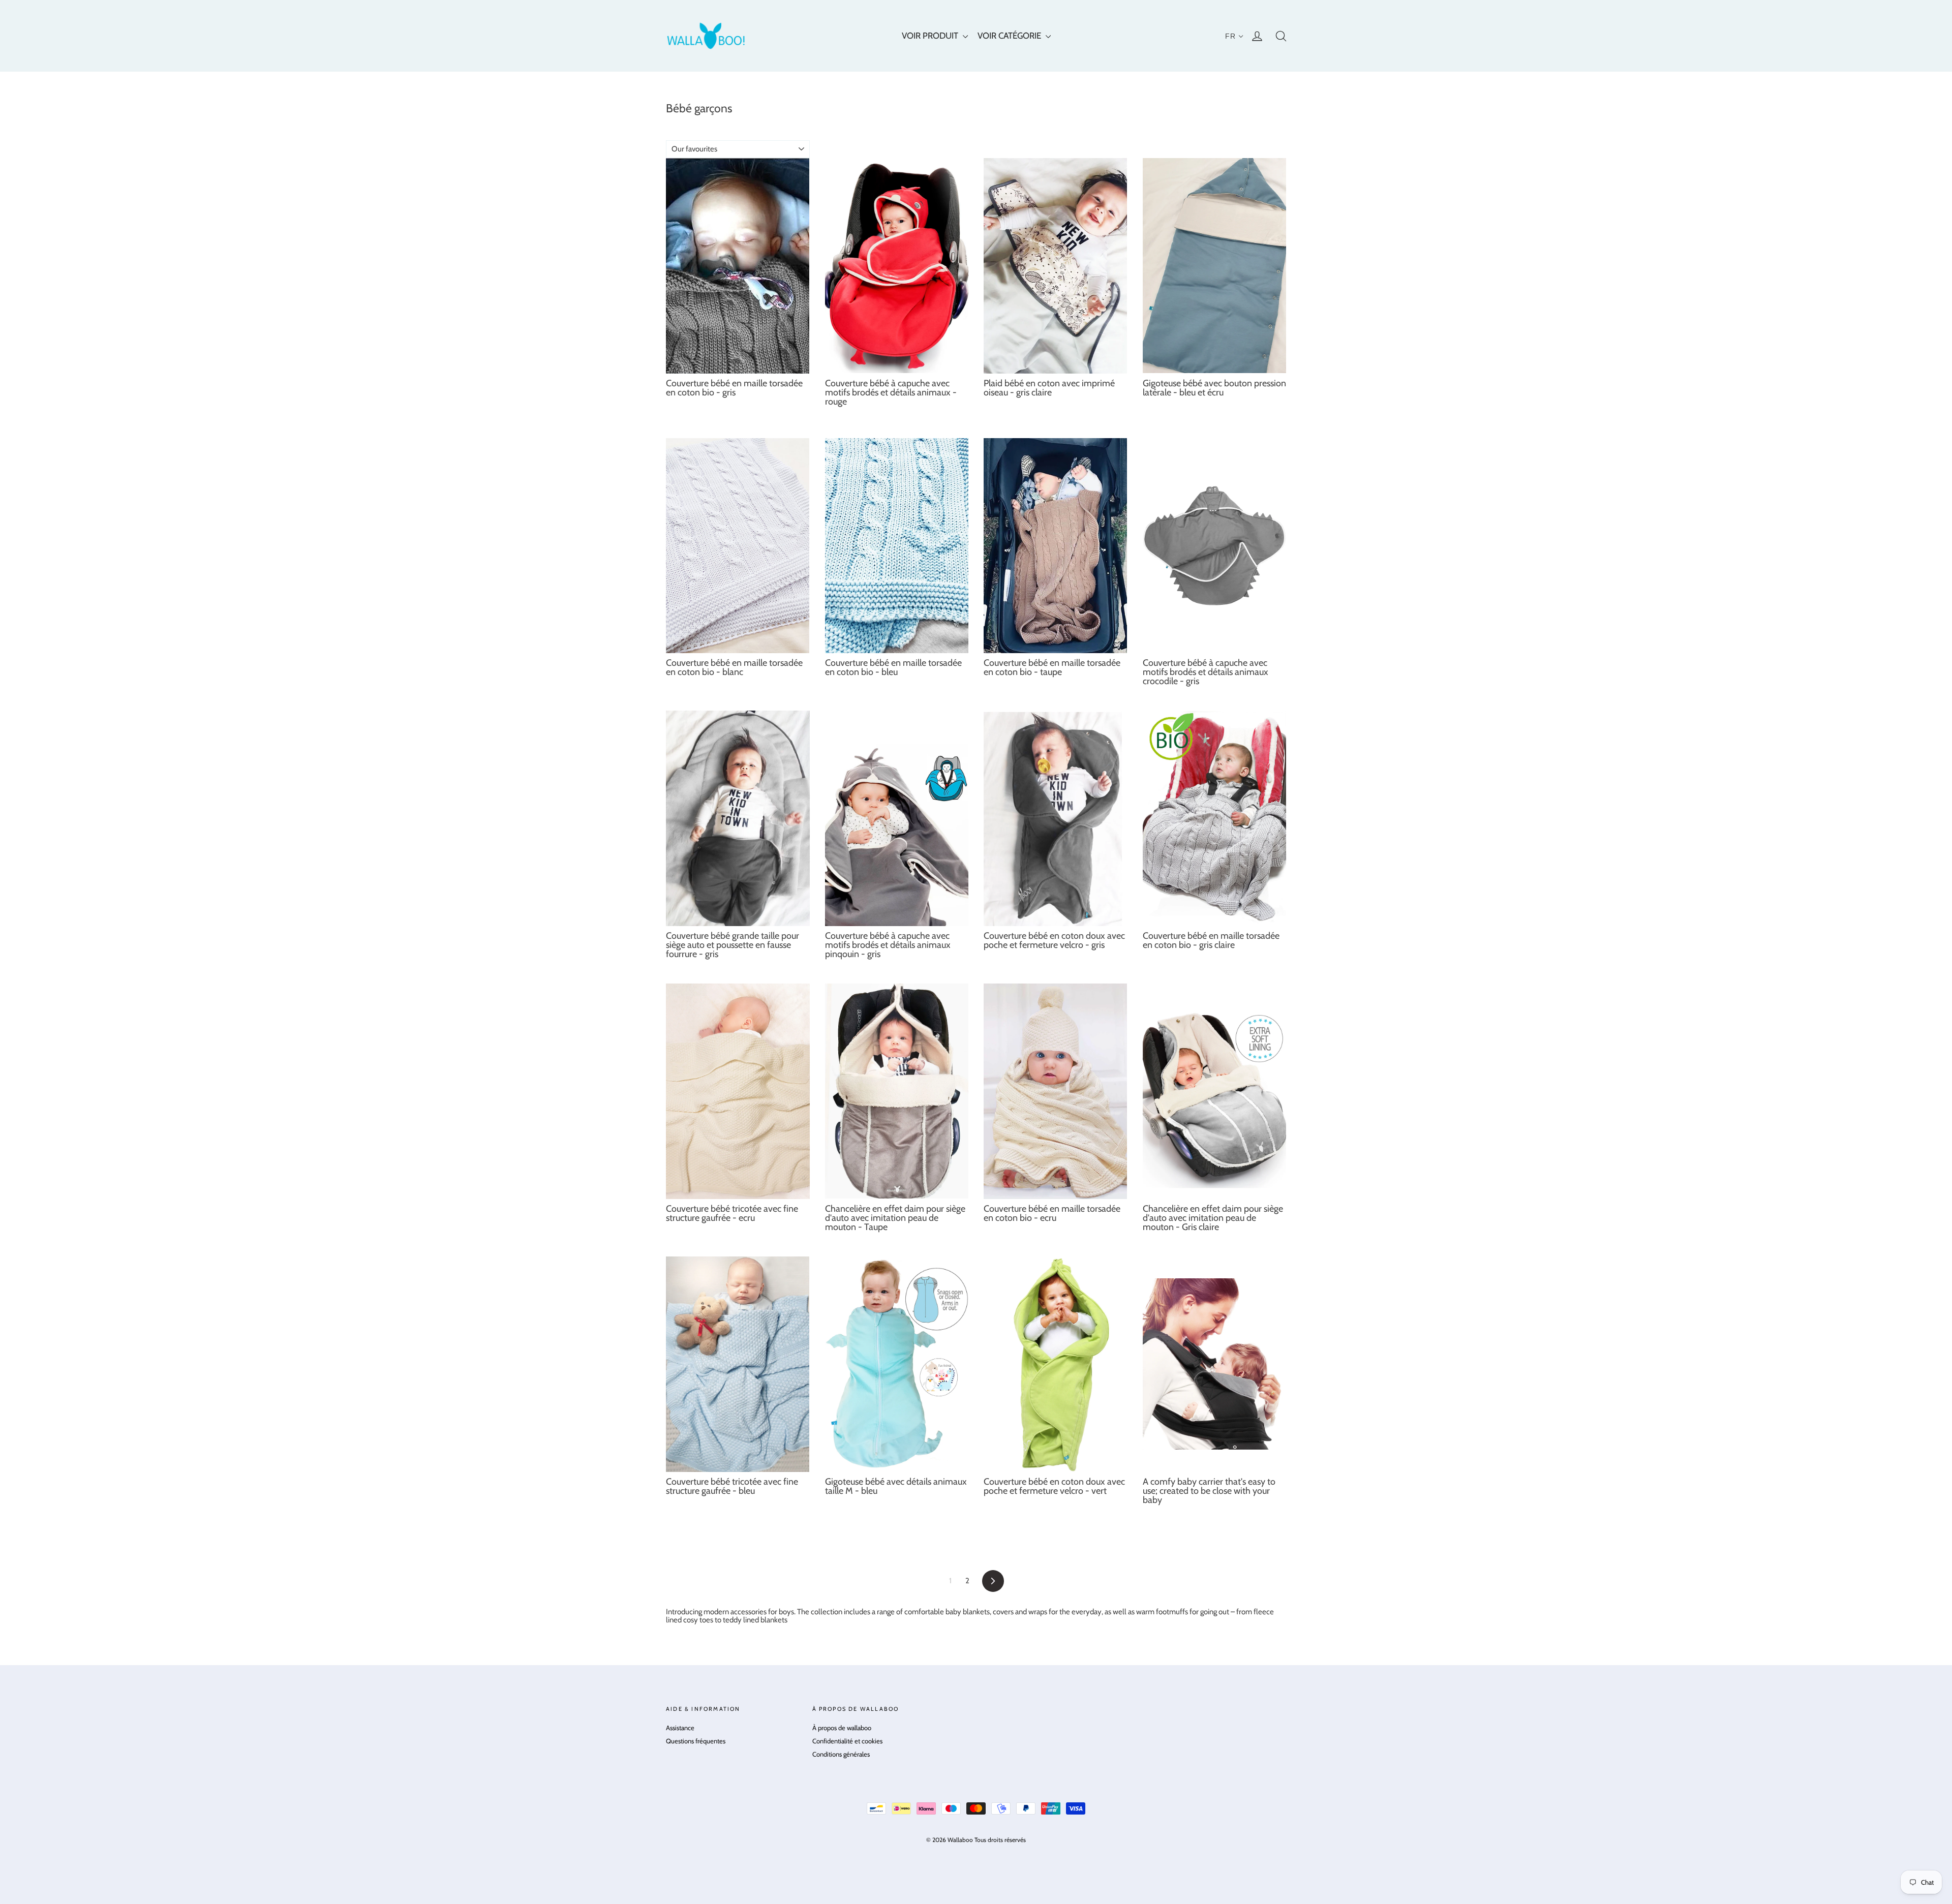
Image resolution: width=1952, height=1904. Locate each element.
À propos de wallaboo (842, 1728)
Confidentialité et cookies (847, 1741)
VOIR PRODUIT (931, 36)
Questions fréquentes (696, 1741)
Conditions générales (841, 1754)
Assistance (680, 1728)
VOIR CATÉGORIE (1010, 36)
